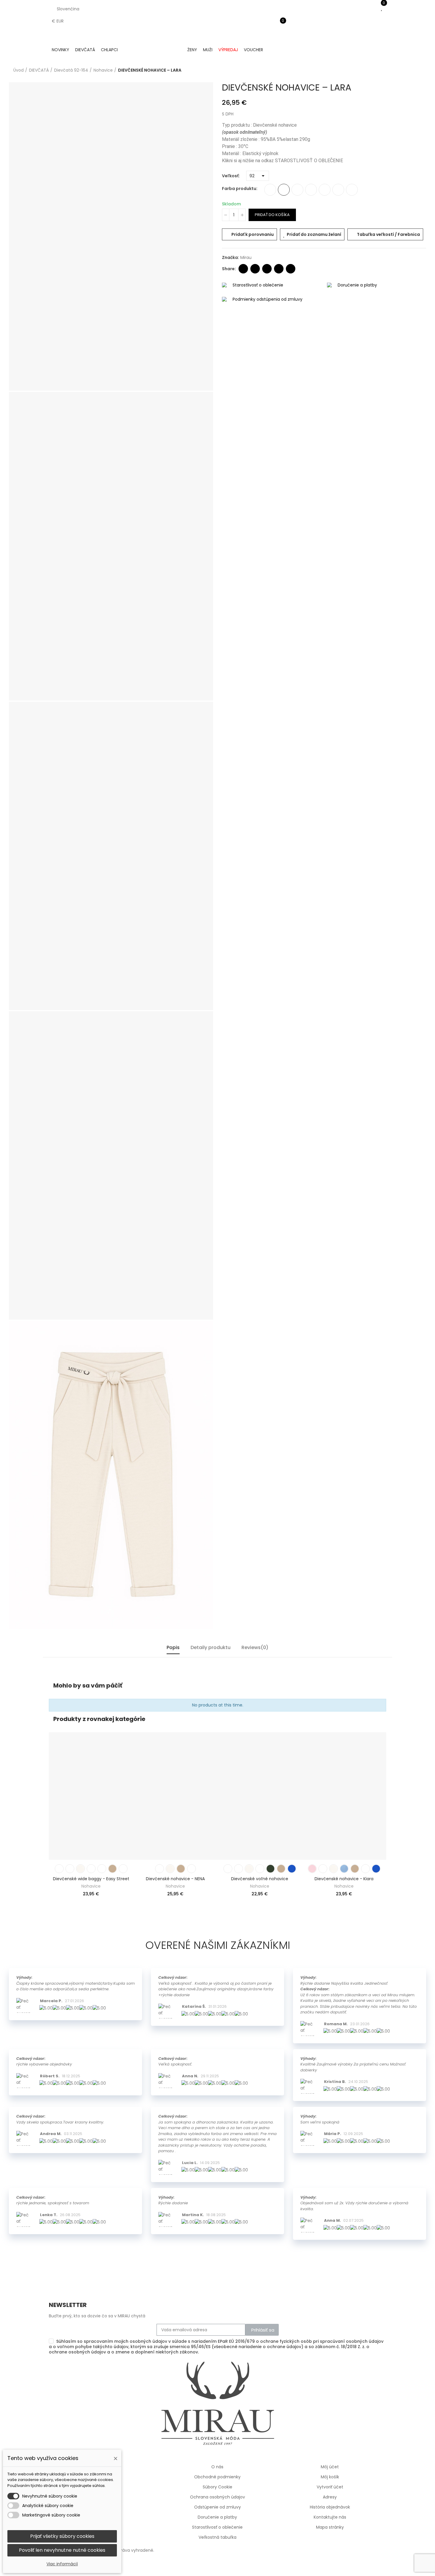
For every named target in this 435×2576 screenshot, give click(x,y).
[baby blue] (311, 190)
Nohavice (91, 1886)
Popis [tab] (173, 1647)
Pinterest (279, 269)
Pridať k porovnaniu (253, 234)
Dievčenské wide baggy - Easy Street (91, 1879)
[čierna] (284, 190)
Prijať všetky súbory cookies (62, 2536)
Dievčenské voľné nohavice (260, 1879)
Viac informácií (62, 2564)
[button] (47, 1815)
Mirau (246, 257)
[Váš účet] (279, 34)
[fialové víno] (352, 190)
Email (267, 269)
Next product (422, 70)
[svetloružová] (270, 190)
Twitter (255, 269)
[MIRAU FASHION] (153, 50)
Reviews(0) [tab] (255, 1647)
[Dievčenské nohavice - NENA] (175, 1796)
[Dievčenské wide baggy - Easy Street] (91, 1796)
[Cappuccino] (338, 190)
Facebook (243, 269)
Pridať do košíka (272, 215)
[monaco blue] (292, 1869)
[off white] (297, 190)
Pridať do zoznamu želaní (314, 234)
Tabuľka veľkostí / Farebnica (388, 234)
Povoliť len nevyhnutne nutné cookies (62, 2550)
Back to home (414, 70)
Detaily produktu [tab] (211, 1647)
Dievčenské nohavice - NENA (175, 1879)
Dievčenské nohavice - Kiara (344, 1879)
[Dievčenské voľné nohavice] (260, 1796)
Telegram (291, 269)
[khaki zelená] (325, 190)
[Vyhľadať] (279, 16)
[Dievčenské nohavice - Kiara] (344, 1796)
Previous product (407, 70)
